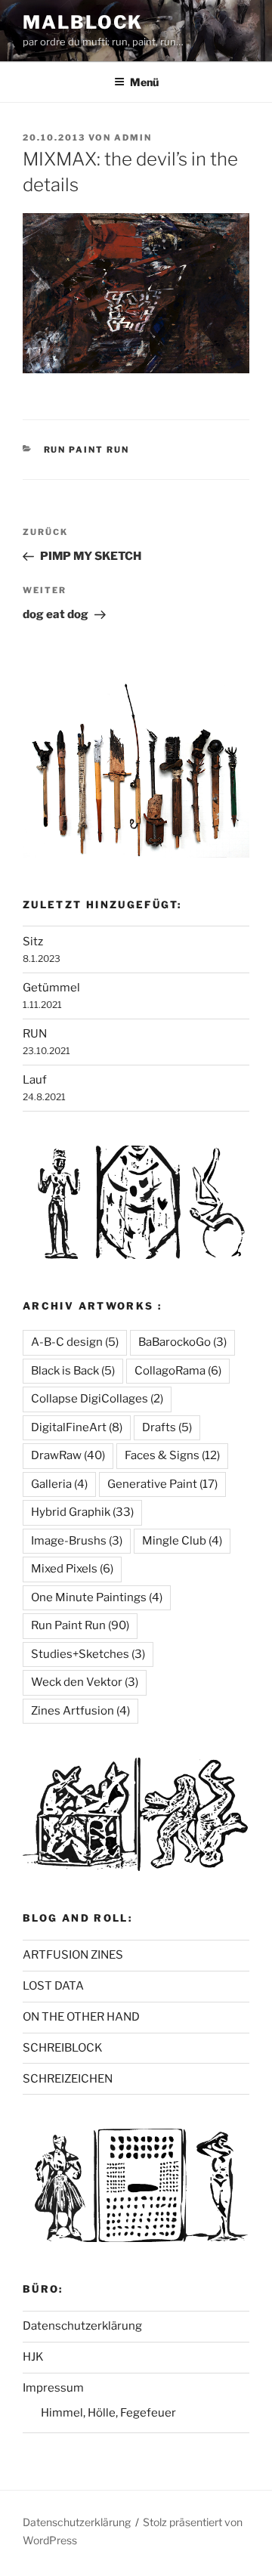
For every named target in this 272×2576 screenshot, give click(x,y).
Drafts (167, 1427)
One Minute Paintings (97, 1597)
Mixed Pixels (72, 1569)
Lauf (35, 1080)
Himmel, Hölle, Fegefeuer (108, 2413)
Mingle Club (182, 1541)
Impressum (53, 2388)
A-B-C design (75, 1342)
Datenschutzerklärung (82, 2326)
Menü (144, 82)
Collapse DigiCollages (97, 1399)
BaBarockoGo (182, 1342)
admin (133, 138)
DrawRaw (68, 1455)
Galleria (59, 1484)
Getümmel (51, 988)
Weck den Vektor (85, 1682)
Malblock (83, 22)
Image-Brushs (77, 1541)
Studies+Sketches (88, 1654)
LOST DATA (53, 1986)
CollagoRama (178, 1371)
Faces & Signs (172, 1455)
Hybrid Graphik (82, 1512)
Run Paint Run (87, 450)
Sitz (33, 942)
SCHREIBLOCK (63, 2048)
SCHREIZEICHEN (68, 2079)
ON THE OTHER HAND (81, 2017)
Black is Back (73, 1371)
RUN (35, 1034)
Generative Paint (162, 1484)
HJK (33, 2357)
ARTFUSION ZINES (73, 1955)
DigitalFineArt (77, 1427)
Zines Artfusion (80, 1711)
